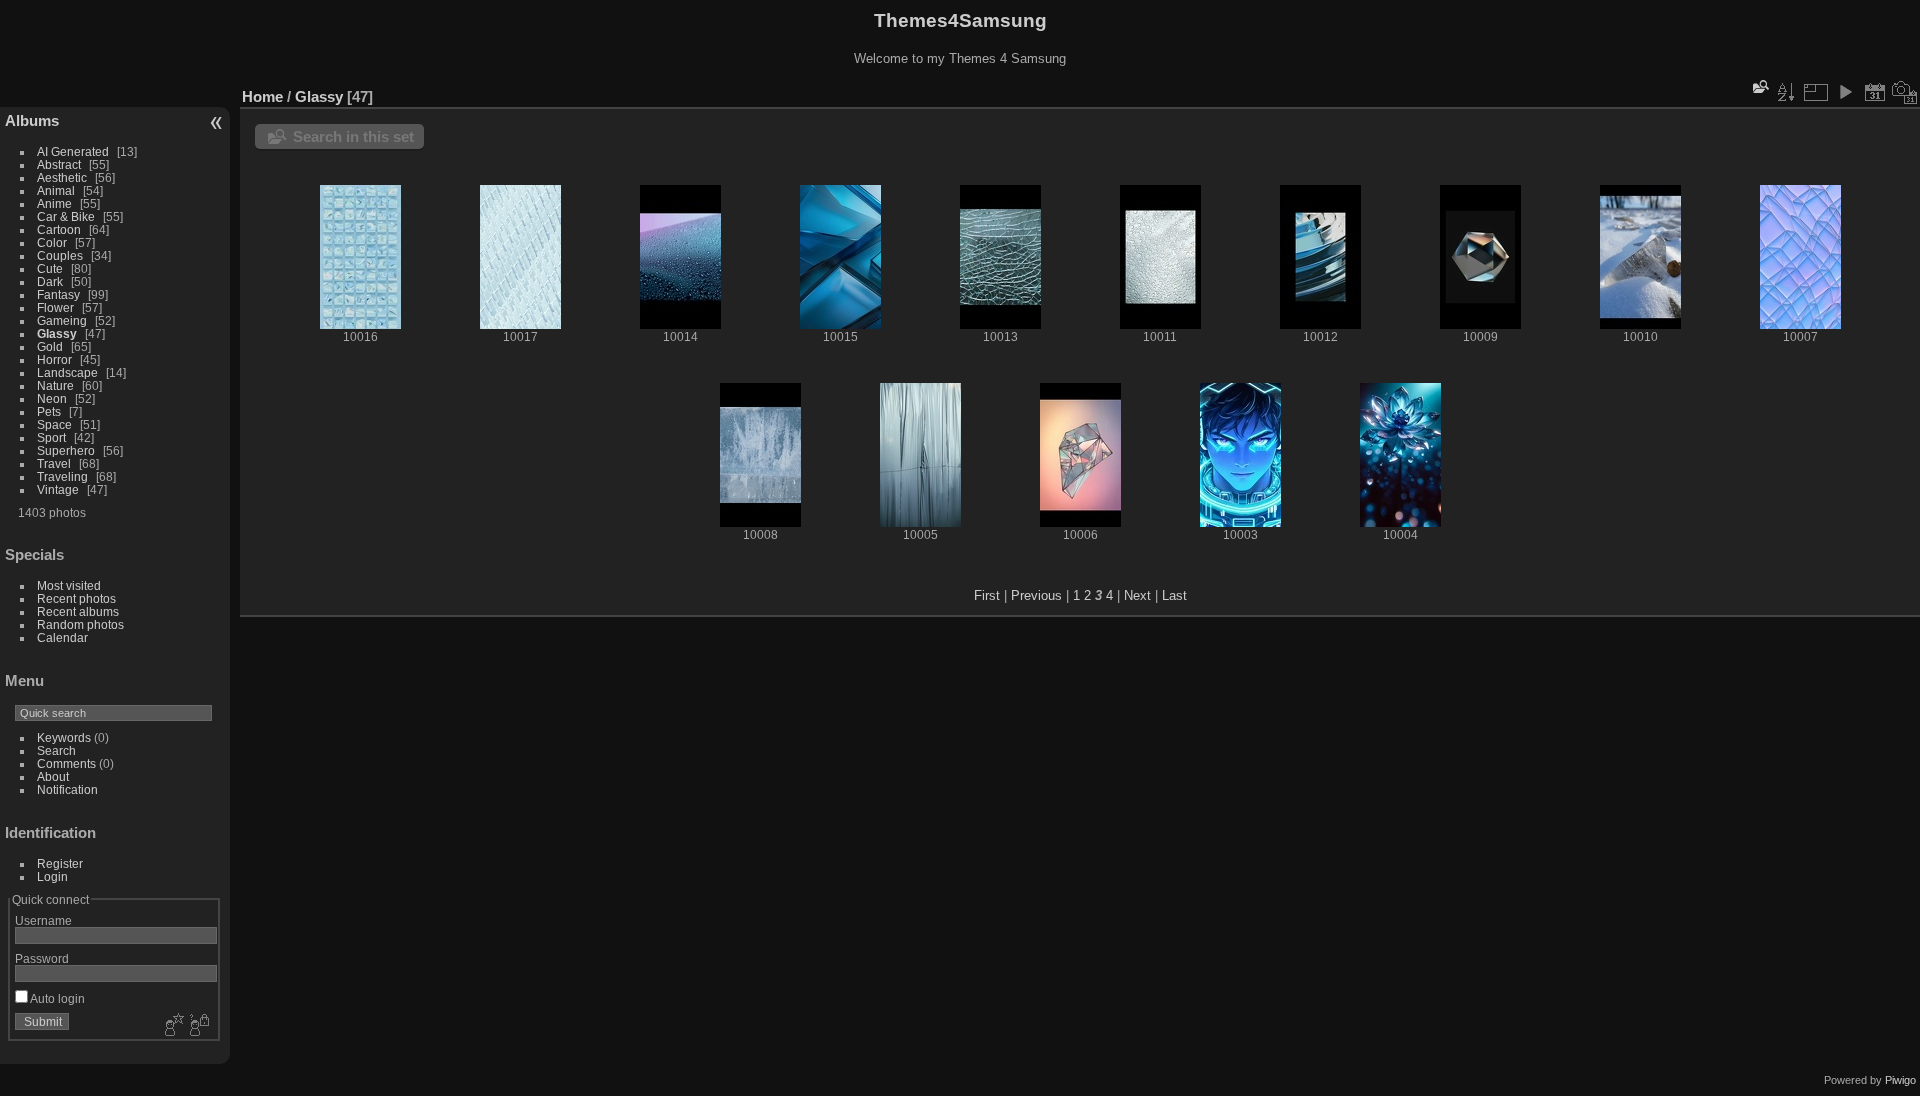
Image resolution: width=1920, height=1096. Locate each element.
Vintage (58, 489)
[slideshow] (1845, 92)
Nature (55, 385)
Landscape (67, 372)
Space (54, 424)
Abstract (59, 164)
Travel (54, 463)
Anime (54, 203)
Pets (49, 411)
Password (42, 958)
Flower (55, 307)
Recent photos (76, 598)
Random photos (80, 624)
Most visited (69, 585)
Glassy (57, 333)
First (987, 595)
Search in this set (353, 136)
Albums (32, 120)
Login (52, 876)
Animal (56, 190)
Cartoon (59, 229)
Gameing (62, 320)
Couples (60, 255)
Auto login (56, 998)
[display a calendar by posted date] (1875, 92)
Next (1137, 595)
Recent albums (78, 611)
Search (56, 750)
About (53, 776)
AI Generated (73, 151)
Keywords (64, 737)
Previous (1036, 595)
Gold (50, 346)
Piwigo (1900, 1080)
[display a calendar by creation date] (1905, 92)
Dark (51, 281)
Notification (67, 789)
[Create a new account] (172, 1026)
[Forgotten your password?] (198, 1026)
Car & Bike (66, 216)
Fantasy (58, 294)
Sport (51, 437)
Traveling (62, 476)
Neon (52, 398)
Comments (66, 763)
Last (1174, 595)
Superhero (66, 450)
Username (43, 920)
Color (52, 242)
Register (60, 863)
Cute (50, 268)
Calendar (62, 637)
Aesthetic (62, 177)
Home (262, 96)
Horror (54, 359)
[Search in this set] (1759, 86)
